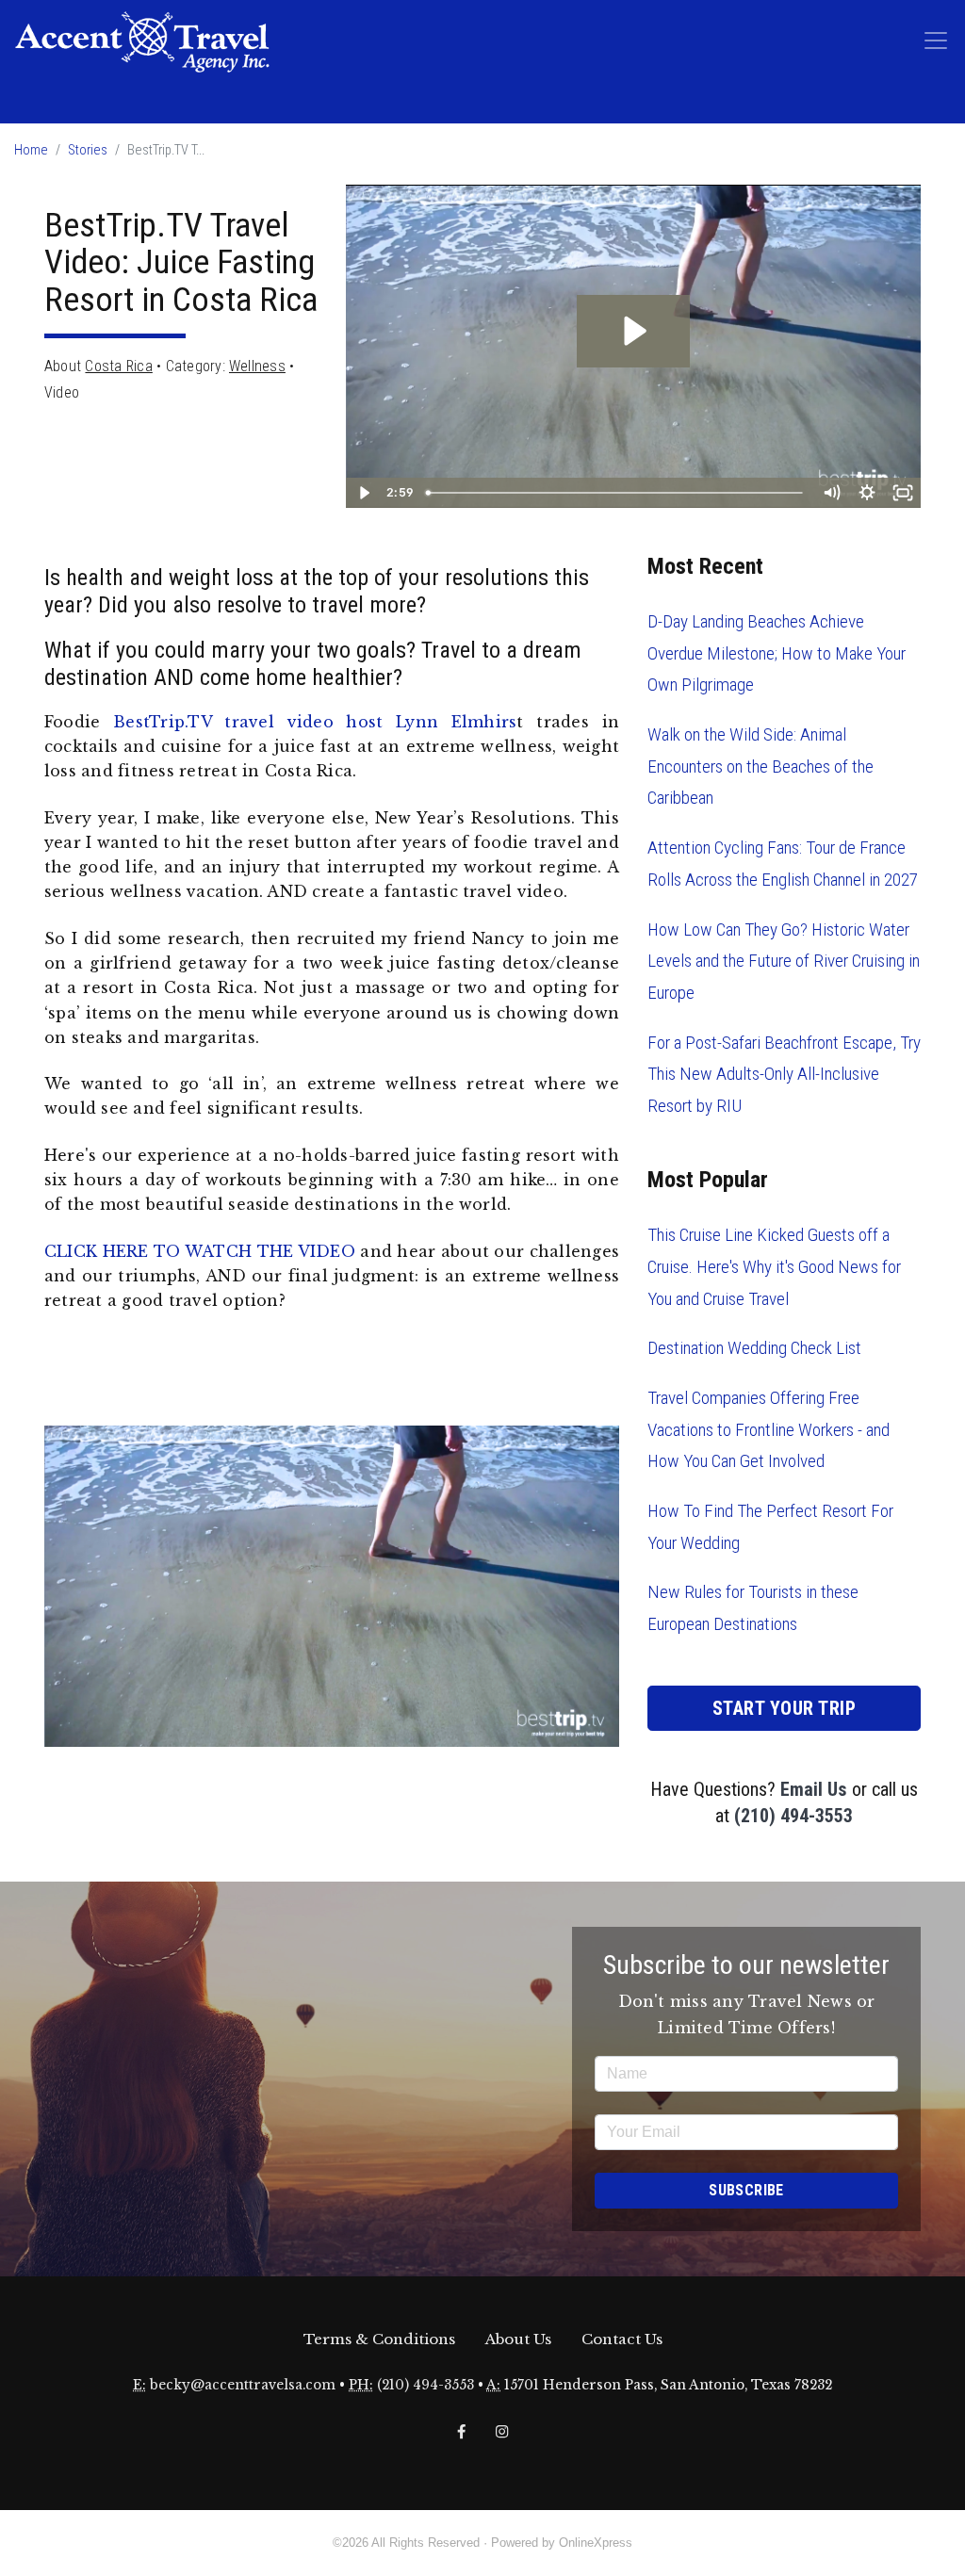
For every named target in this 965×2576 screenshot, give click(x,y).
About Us (518, 2339)
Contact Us (622, 2339)
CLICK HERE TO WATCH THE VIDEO (200, 1251)
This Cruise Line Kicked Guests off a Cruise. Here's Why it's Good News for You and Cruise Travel (774, 1266)
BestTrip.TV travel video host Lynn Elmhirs (315, 722)
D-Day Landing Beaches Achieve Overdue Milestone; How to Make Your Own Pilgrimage (777, 653)
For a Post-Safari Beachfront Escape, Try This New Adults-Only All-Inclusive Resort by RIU (784, 1074)
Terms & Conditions (379, 2339)
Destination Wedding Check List (754, 1348)
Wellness (257, 366)
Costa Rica (118, 366)
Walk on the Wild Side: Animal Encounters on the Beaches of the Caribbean (761, 766)
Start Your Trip (785, 1708)
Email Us (814, 1789)
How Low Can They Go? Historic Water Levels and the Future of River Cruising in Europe (784, 961)
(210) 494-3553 (793, 1816)
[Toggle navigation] (936, 41)
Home (31, 150)
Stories (88, 150)
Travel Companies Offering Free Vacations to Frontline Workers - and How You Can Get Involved (769, 1429)
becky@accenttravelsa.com (243, 2385)
